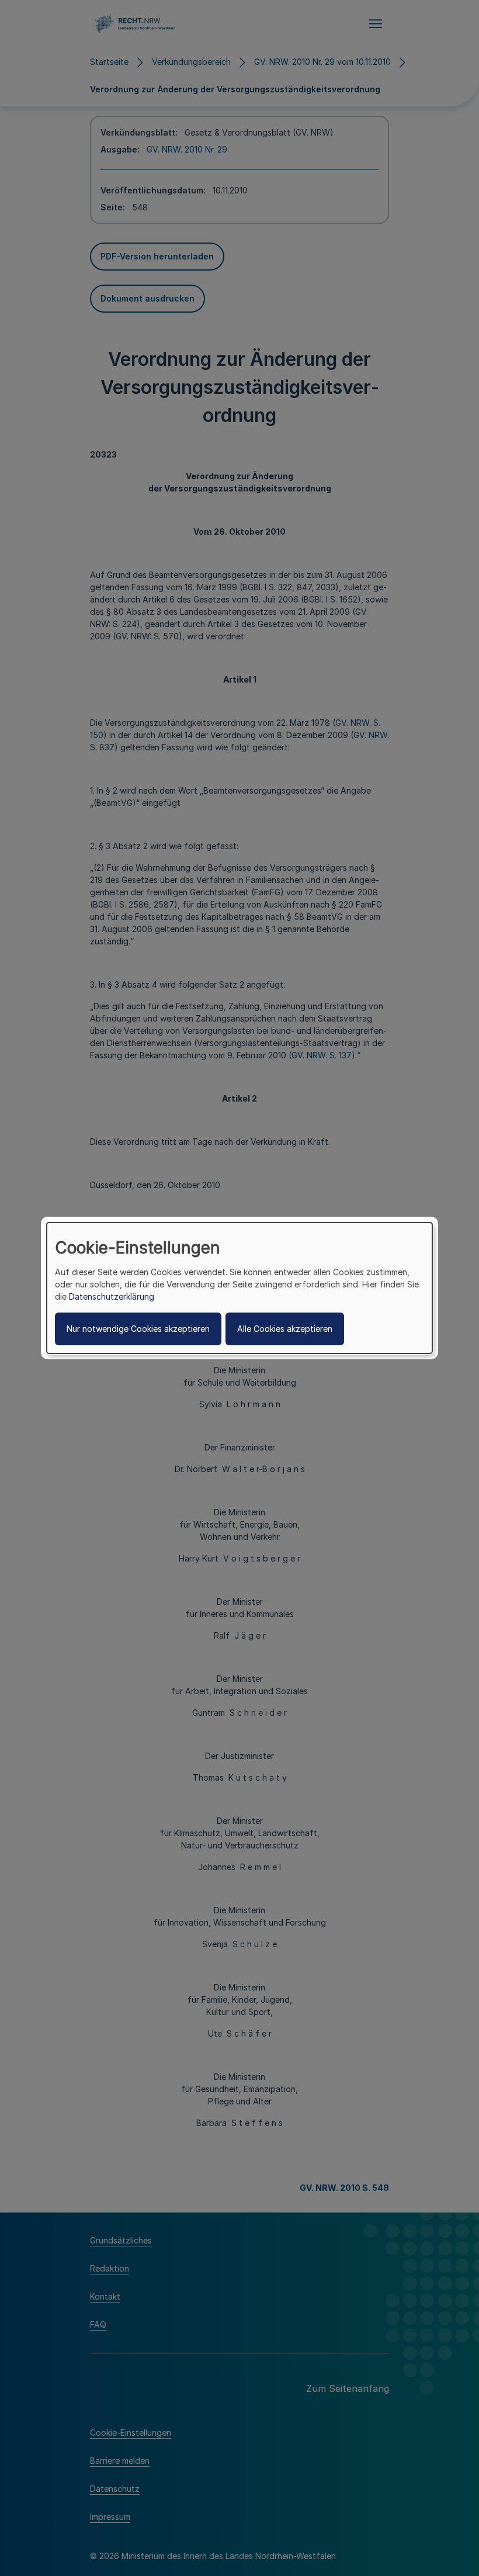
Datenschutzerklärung (112, 1296)
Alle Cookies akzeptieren (285, 1329)
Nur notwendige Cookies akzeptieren (138, 1329)
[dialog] (239, 1288)
